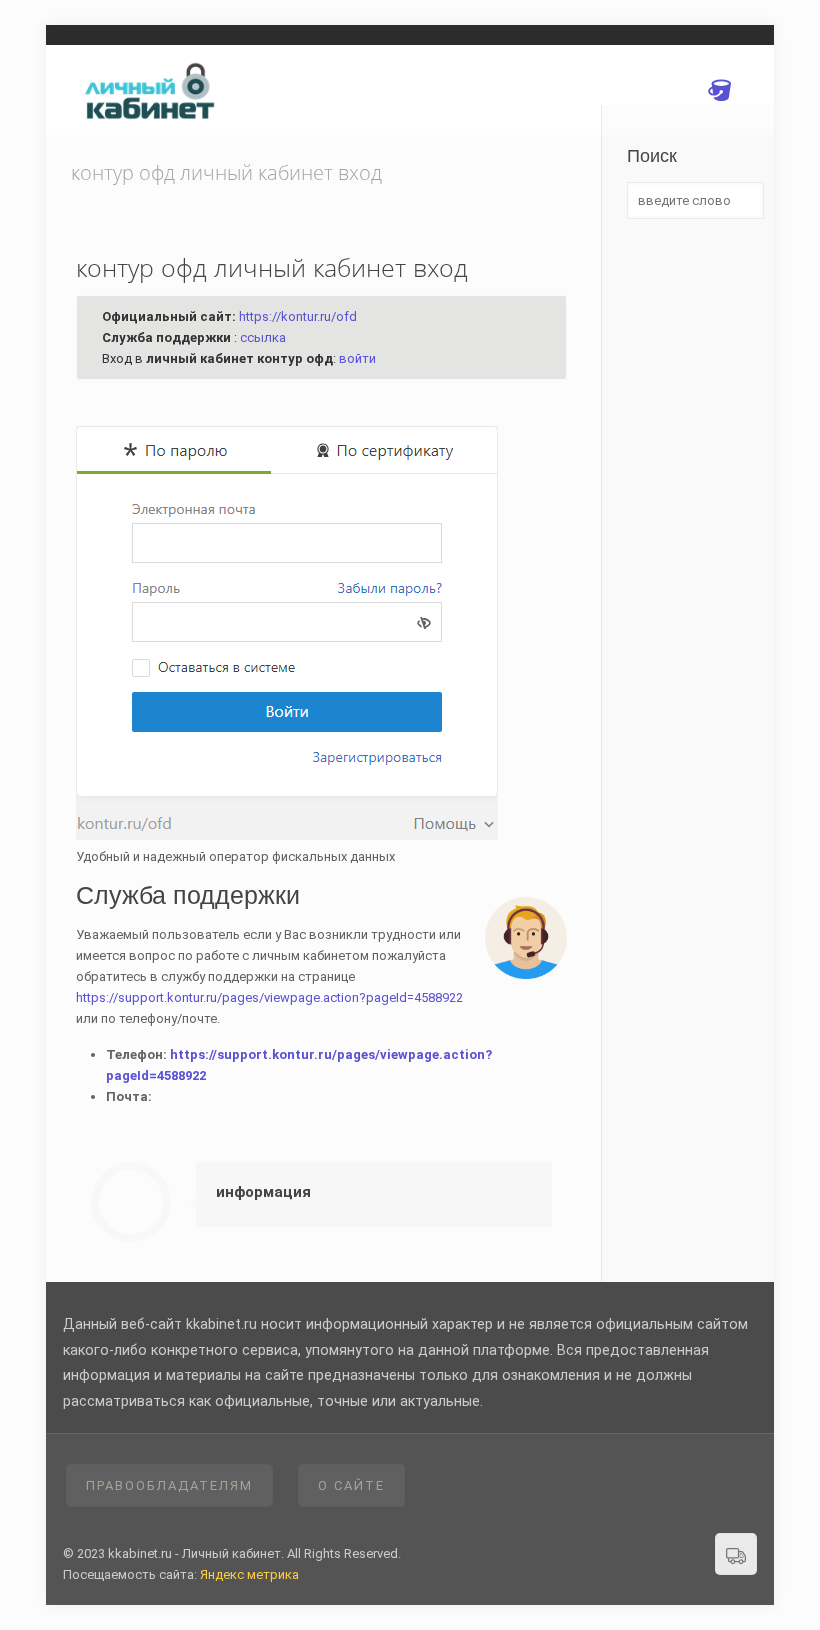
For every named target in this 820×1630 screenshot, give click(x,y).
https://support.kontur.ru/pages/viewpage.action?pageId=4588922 (269, 997)
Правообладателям (169, 1485)
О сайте (351, 1485)
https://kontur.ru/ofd (298, 316)
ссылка (263, 337)
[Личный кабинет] (153, 90)
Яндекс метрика (249, 1574)
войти (357, 358)
